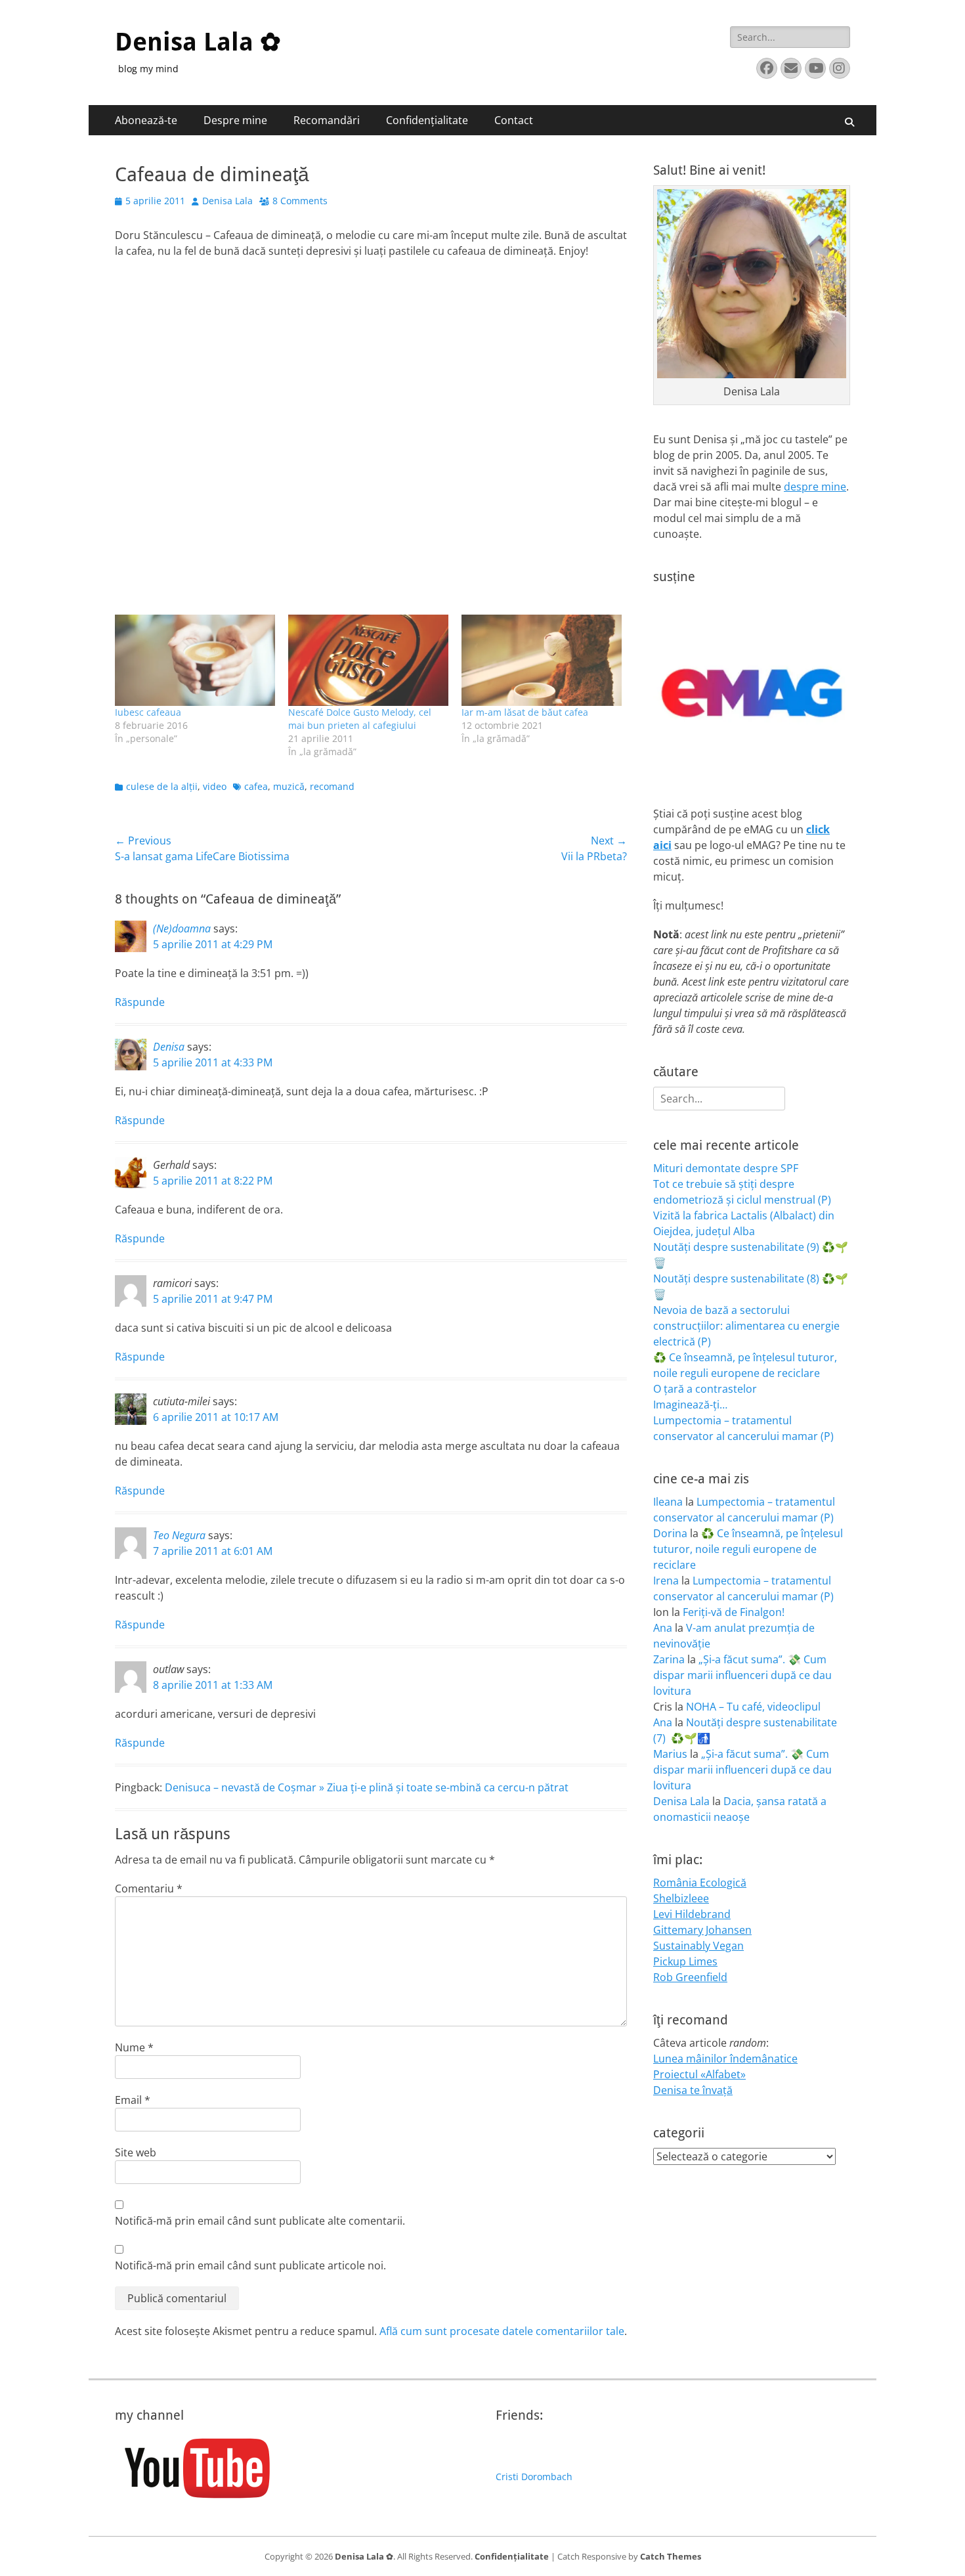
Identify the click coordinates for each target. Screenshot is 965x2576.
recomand (332, 786)
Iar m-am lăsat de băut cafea (525, 712)
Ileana (668, 1502)
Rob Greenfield (690, 1977)
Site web (136, 2152)
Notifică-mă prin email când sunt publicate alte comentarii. (260, 2221)
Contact (514, 120)
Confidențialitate (427, 120)
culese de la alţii (162, 786)
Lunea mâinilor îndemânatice (725, 2059)
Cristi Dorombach (534, 2477)
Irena (666, 1581)
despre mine (815, 487)
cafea (256, 786)
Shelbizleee (681, 1898)
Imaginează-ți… (690, 1405)
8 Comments (300, 201)
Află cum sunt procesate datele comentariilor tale (502, 2331)
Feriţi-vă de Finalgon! (734, 1612)
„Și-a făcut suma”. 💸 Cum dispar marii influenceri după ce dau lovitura (742, 1675)
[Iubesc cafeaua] (195, 660)
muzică (289, 786)
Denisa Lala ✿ (198, 42)
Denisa (169, 1047)
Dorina (670, 1533)
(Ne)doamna (182, 928)
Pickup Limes (685, 1961)
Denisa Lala (227, 201)
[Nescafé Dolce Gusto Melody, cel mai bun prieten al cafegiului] (368, 660)
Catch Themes (671, 2556)
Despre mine (235, 120)
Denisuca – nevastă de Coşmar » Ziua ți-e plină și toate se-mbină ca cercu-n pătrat (367, 1787)
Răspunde (140, 1002)
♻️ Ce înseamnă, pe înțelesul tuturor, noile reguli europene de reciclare (748, 1549)
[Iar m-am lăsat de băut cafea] (542, 660)
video (215, 786)
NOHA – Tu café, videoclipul (753, 1707)
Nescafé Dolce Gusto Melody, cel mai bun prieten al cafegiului (360, 719)
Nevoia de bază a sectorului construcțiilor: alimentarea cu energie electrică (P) (746, 1326)
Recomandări (327, 120)
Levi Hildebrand (692, 1914)
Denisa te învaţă (693, 2090)
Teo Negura (179, 1535)
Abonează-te (146, 120)
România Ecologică (700, 1883)
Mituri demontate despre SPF (726, 1168)
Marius (670, 1754)
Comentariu (149, 1888)
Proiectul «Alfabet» (699, 2074)
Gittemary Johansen (702, 1930)
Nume (134, 2047)
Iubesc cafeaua (148, 712)
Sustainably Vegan (698, 1946)
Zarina (669, 1659)
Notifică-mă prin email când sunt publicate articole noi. (250, 2265)
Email (133, 2100)
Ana (663, 1628)
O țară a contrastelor (705, 1389)
